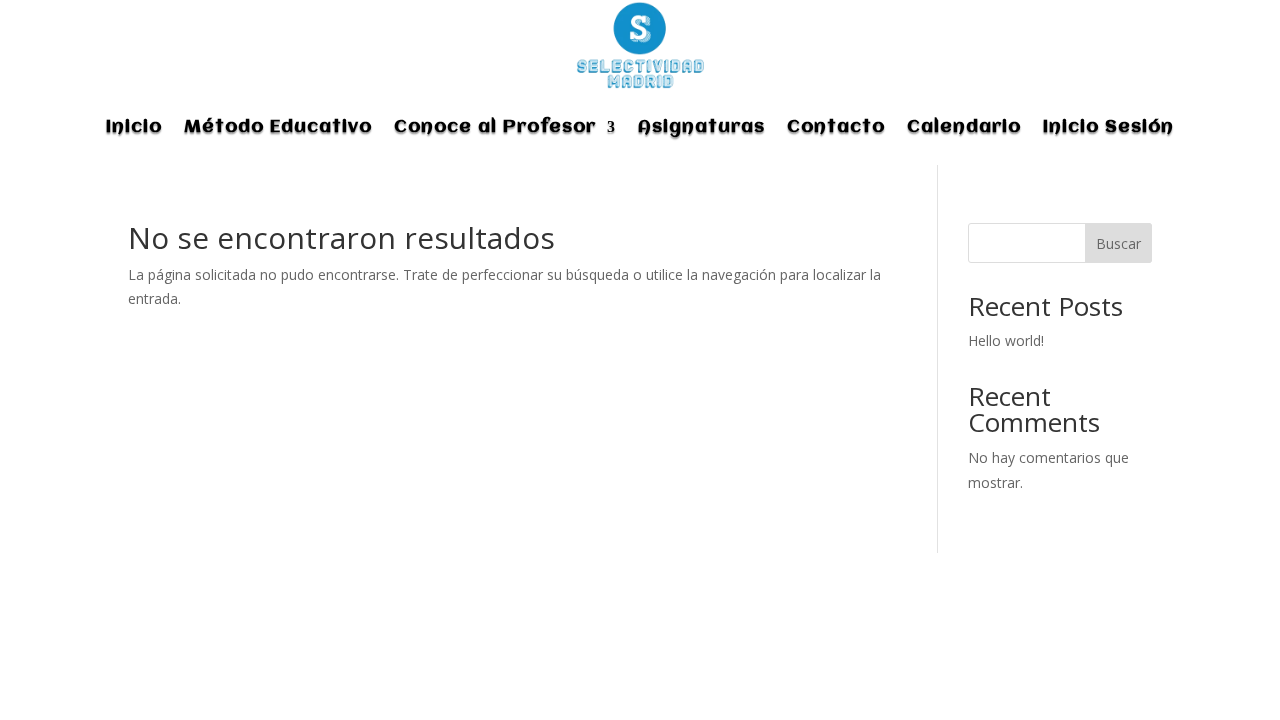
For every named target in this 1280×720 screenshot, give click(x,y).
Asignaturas (701, 127)
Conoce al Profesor (495, 127)
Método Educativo (278, 127)
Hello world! (1006, 340)
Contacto (836, 127)
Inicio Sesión (1108, 127)
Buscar (1118, 243)
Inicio (134, 127)
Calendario (964, 127)
